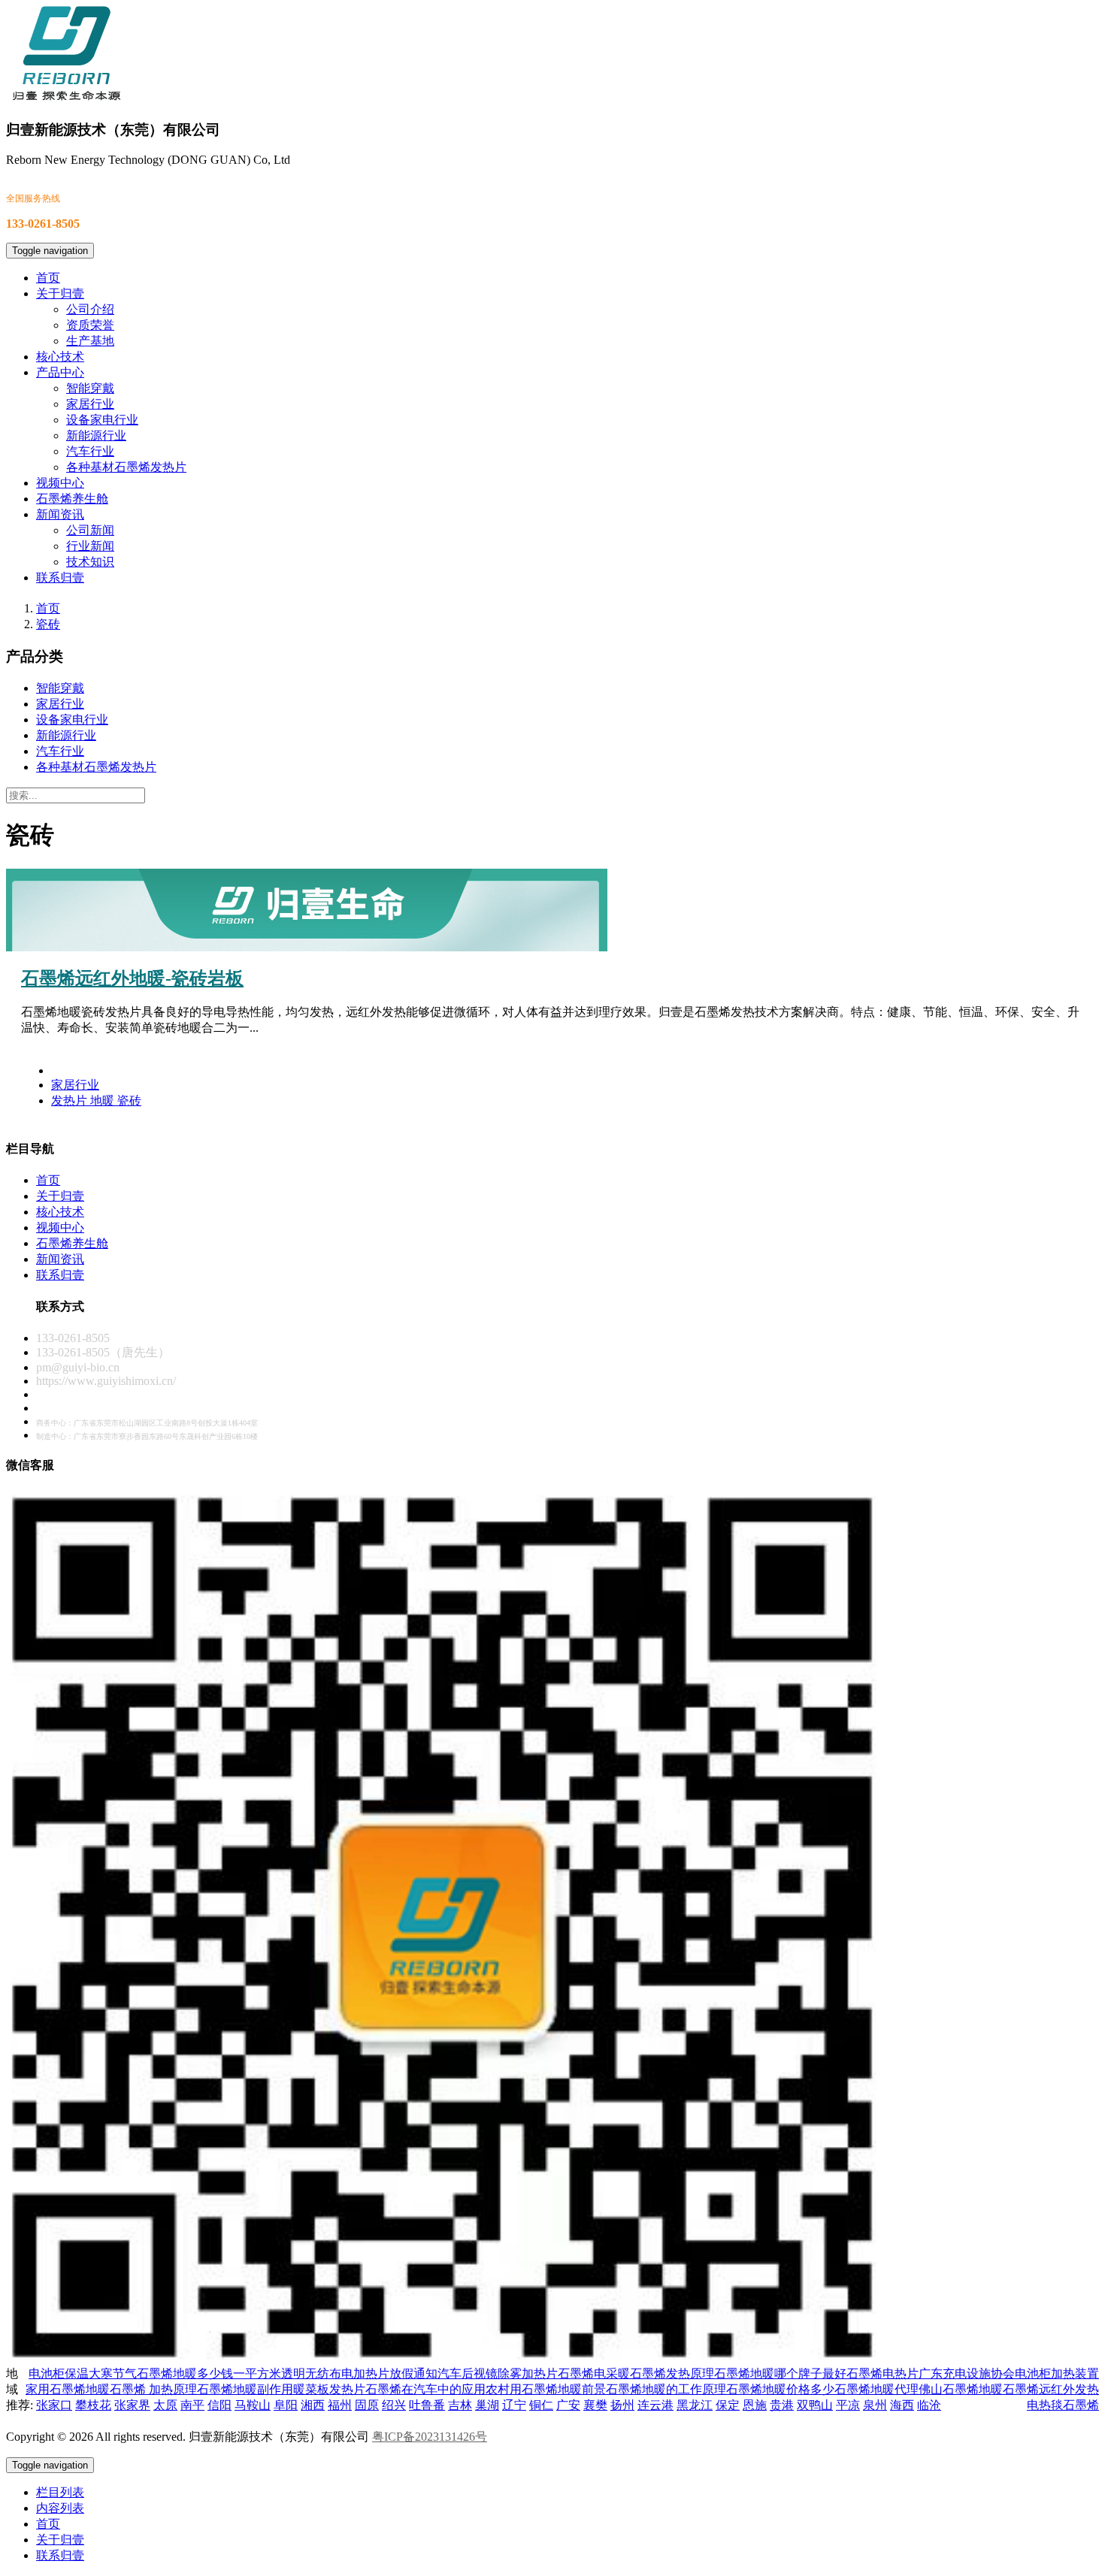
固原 (367, 2405)
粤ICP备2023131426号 (430, 2437)
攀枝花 (93, 2405)
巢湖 (487, 2405)
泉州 (875, 2405)
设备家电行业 (102, 420)
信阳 (219, 2405)
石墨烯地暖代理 (876, 2389)
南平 (192, 2405)
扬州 (622, 2405)
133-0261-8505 (73, 1338)
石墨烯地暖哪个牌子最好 (780, 2373)
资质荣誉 (90, 325)
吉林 (460, 2405)
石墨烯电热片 (882, 2373)
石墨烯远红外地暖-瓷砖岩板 (132, 978)
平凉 (848, 2405)
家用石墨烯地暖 (68, 2389)
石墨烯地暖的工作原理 (666, 2389)
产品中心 (60, 372)
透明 (293, 2373)
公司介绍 (90, 309)
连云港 (655, 2405)
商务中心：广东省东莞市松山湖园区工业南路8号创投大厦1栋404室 (147, 1423)
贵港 (782, 2405)
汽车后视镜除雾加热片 (498, 2373)
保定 (728, 2405)
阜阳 (286, 2405)
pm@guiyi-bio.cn (78, 1367)
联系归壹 (60, 577)
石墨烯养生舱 (72, 499)
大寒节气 (113, 2373)
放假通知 (413, 2373)
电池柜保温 (59, 2373)
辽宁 (514, 2405)
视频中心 (60, 483)
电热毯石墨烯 (1063, 2405)
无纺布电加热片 (347, 2373)
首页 (48, 278)
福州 (340, 2405)
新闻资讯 (60, 514)
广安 (568, 2405)
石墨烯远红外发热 (1051, 2389)
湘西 (313, 2405)
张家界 (132, 2405)
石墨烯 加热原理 (153, 2389)
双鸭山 (815, 2405)
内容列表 (60, 2508)
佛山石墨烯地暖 (961, 2389)
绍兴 (394, 2405)
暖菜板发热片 (329, 2389)
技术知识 (90, 562)
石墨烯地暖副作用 (245, 2389)
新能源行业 (96, 435)
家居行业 (90, 404)
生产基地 (90, 341)
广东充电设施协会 (967, 2373)
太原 (165, 2405)
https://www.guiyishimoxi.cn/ (106, 1381)
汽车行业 (90, 451)
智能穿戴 (90, 388)
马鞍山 (253, 2405)
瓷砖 (48, 624)
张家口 (54, 2405)
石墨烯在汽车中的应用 (425, 2389)
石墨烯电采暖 (594, 2373)
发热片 (71, 1101)
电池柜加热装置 (1057, 2373)
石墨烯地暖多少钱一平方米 (209, 2373)
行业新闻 (90, 546)
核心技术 (60, 357)
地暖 (104, 1101)
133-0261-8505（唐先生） (103, 1352)
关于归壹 (60, 293)
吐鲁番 (427, 2405)
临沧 (929, 2405)
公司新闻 (90, 530)
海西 (902, 2405)
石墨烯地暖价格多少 (780, 2389)
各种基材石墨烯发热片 (126, 467)
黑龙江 (695, 2405)
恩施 (755, 2405)
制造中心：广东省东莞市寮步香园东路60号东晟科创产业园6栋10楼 (147, 1436)
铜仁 (541, 2405)
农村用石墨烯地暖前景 (546, 2389)
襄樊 (595, 2405)
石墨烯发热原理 (672, 2373)
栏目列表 (60, 2492)
